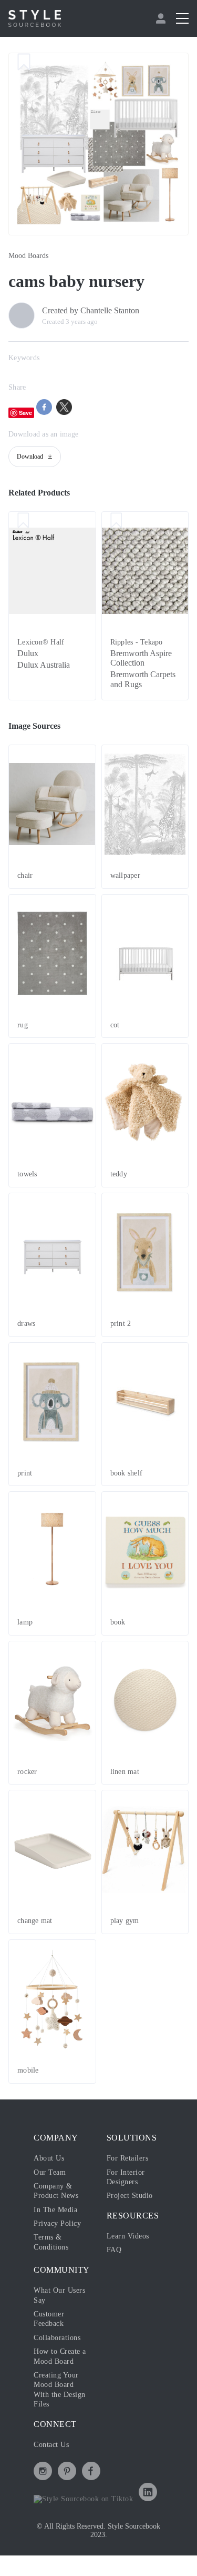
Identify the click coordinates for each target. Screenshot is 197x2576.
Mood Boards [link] (28, 256)
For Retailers (128, 2158)
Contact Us (51, 2445)
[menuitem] (162, 18)
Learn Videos (128, 2236)
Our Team (50, 2172)
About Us (49, 2158)
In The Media (55, 2210)
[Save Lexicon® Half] (23, 521)
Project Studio (130, 2196)
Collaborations (57, 2338)
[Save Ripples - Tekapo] (116, 521)
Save (25, 413)
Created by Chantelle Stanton (91, 310)
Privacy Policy (57, 2223)
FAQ (114, 2250)
